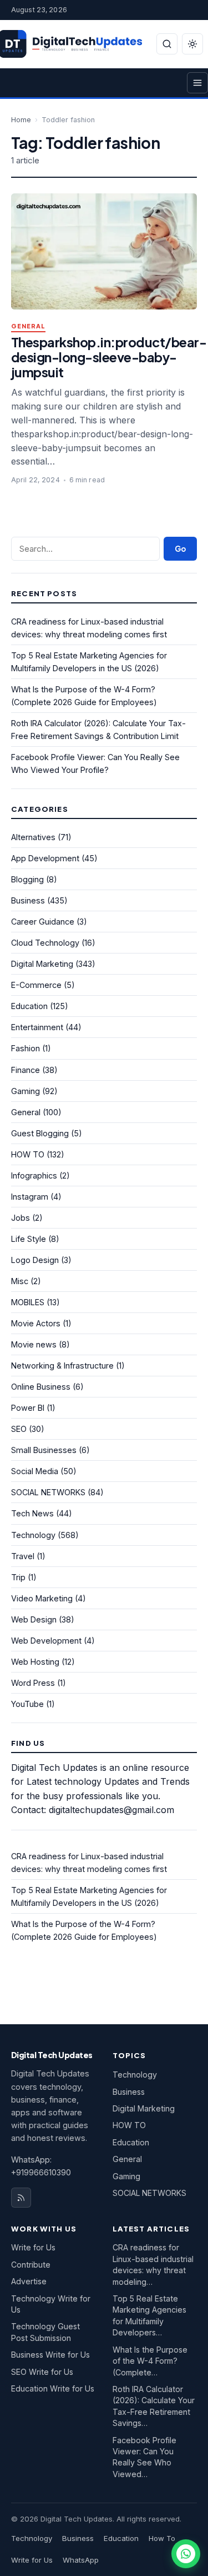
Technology (33, 1535)
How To (162, 2538)
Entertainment (37, 1027)
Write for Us (33, 2247)
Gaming (26, 1091)
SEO (19, 1429)
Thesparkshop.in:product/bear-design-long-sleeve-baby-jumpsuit (109, 357)
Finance (26, 1070)
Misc (20, 1281)
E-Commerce (36, 985)
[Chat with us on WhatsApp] (186, 2554)
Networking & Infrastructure (62, 1366)
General (28, 326)
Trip (18, 1577)
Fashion (26, 1048)
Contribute (31, 2265)
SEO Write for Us (42, 2372)
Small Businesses (44, 1450)
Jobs (21, 1218)
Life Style (29, 1239)
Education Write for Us (53, 2388)
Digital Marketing (42, 964)
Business (28, 900)
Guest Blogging (40, 1133)
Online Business (41, 1387)
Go (180, 549)
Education (29, 1006)
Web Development (46, 1641)
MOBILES (28, 1302)
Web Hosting (35, 1662)
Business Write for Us (50, 2355)
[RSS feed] (21, 2198)
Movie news (34, 1344)
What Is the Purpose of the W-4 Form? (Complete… (150, 2361)
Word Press (33, 1683)
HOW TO (28, 1154)
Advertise (29, 2281)
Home (21, 120)
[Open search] (167, 44)
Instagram (30, 1197)
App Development (45, 858)
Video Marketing (42, 1598)
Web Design (34, 1619)
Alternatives (33, 837)
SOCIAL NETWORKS (48, 1492)
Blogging (27, 879)
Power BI (28, 1408)
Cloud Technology (45, 943)
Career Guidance (43, 922)
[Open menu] (197, 83)
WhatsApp (81, 2560)
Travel (23, 1556)
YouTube (27, 1704)
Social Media (35, 1471)
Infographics (34, 1175)
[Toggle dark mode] (192, 44)
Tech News (32, 1513)
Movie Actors (36, 1323)
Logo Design (35, 1260)
